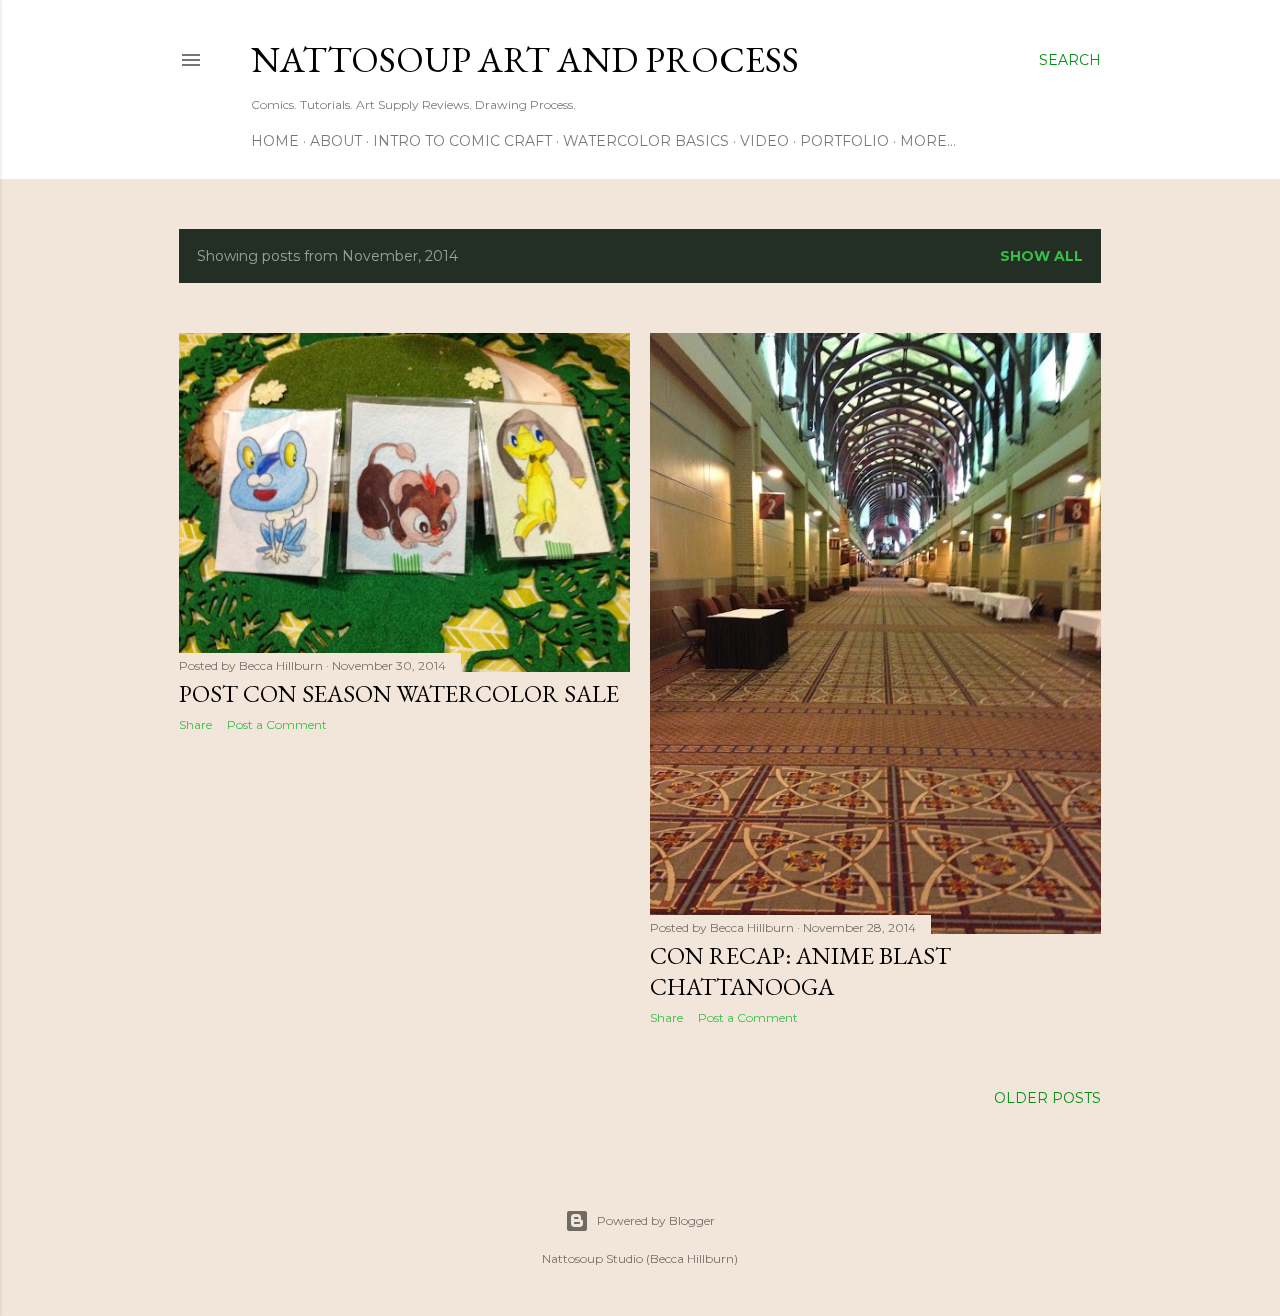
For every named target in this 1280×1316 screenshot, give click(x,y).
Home (275, 141)
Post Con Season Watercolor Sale (399, 693)
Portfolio (844, 141)
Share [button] (195, 724)
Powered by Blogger (656, 1220)
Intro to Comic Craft (462, 141)
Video (764, 141)
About (336, 141)
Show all (1041, 256)
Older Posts (1047, 1098)
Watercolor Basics (646, 141)
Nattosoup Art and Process (525, 59)
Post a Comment (277, 724)
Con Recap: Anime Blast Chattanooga (800, 971)
